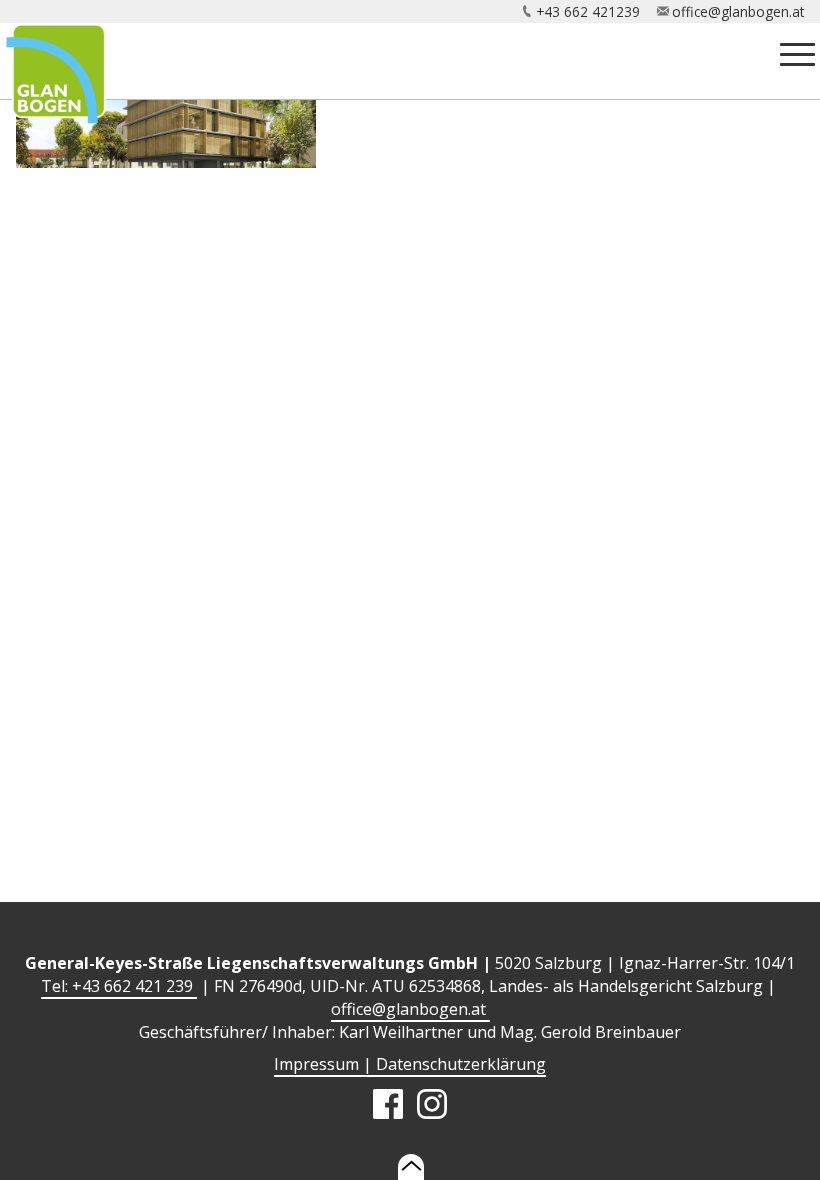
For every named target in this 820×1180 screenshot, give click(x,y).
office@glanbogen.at (738, 11)
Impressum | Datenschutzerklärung (410, 1064)
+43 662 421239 (588, 11)
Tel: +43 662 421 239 (119, 986)
